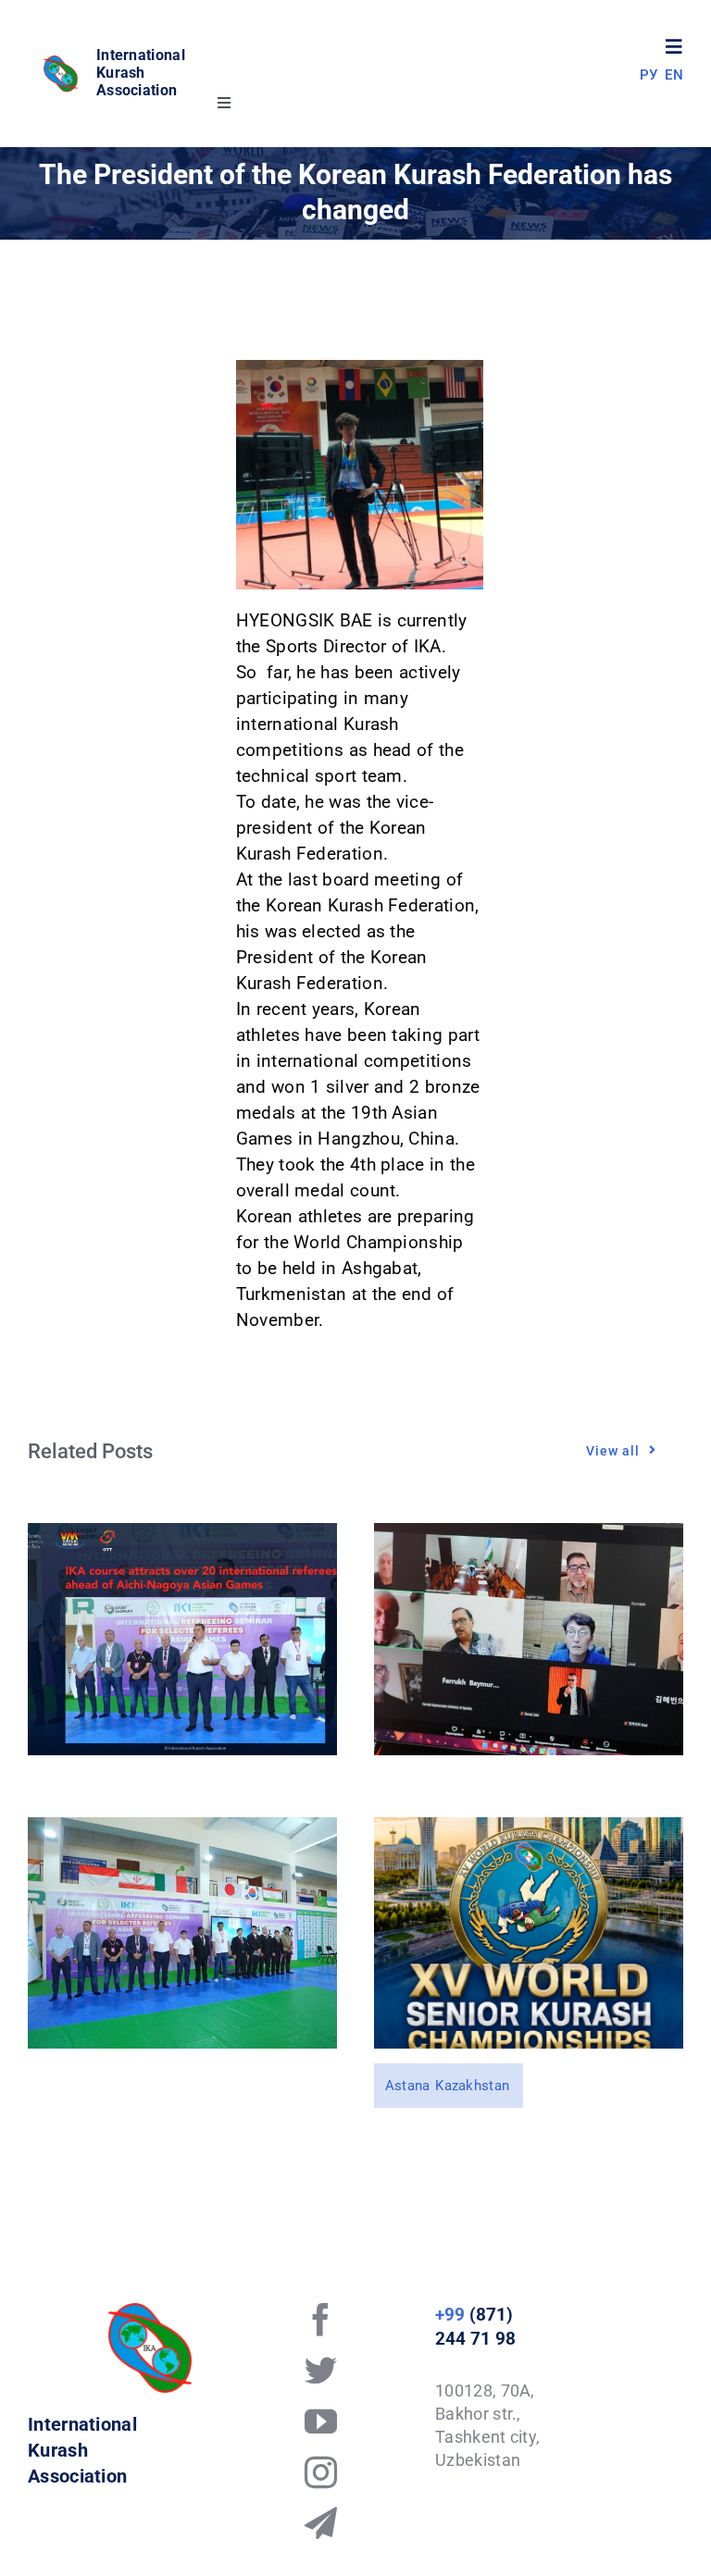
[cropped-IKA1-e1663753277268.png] (62, 62)
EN (674, 75)
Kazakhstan (472, 2086)
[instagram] (321, 2472)
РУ (649, 75)
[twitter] (321, 2370)
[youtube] (321, 2421)
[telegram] (321, 2523)
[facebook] (321, 2319)
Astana (408, 2086)
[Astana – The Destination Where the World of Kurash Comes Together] (529, 1830)
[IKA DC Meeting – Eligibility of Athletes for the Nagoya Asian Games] (529, 1536)
